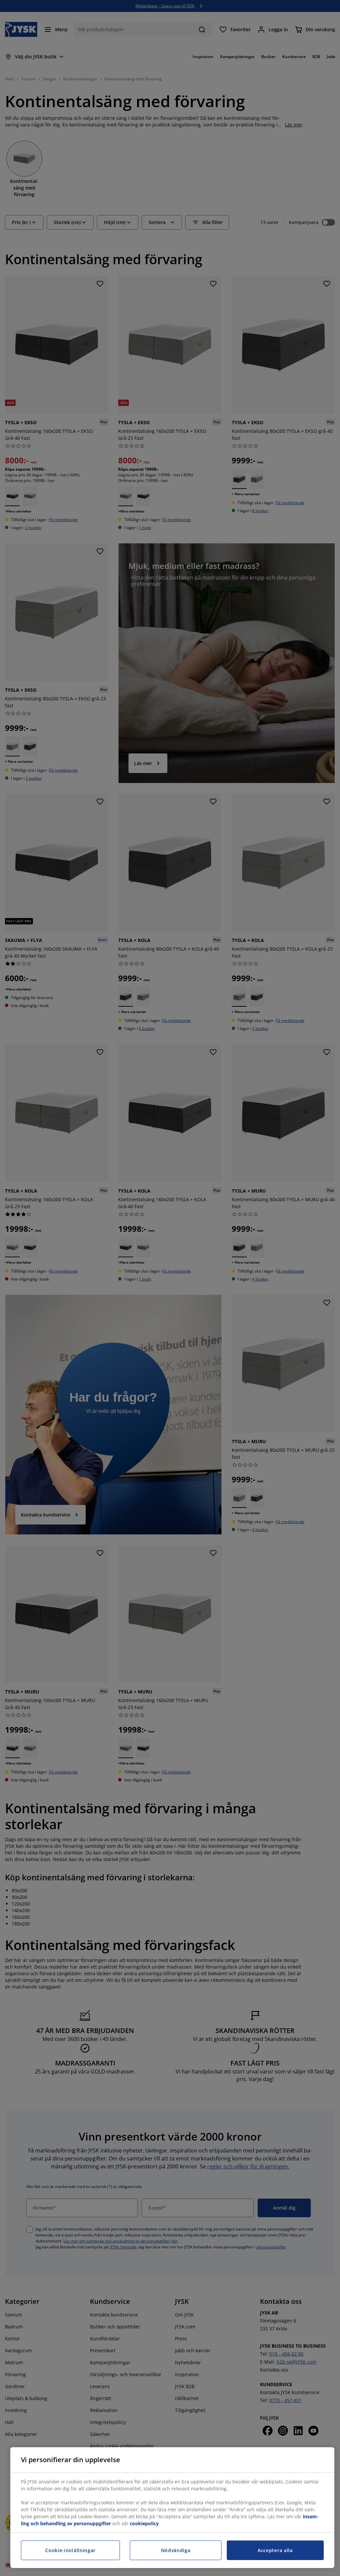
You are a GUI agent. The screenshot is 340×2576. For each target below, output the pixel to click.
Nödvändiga (176, 2550)
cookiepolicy (144, 2523)
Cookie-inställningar (70, 2550)
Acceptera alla (275, 2550)
